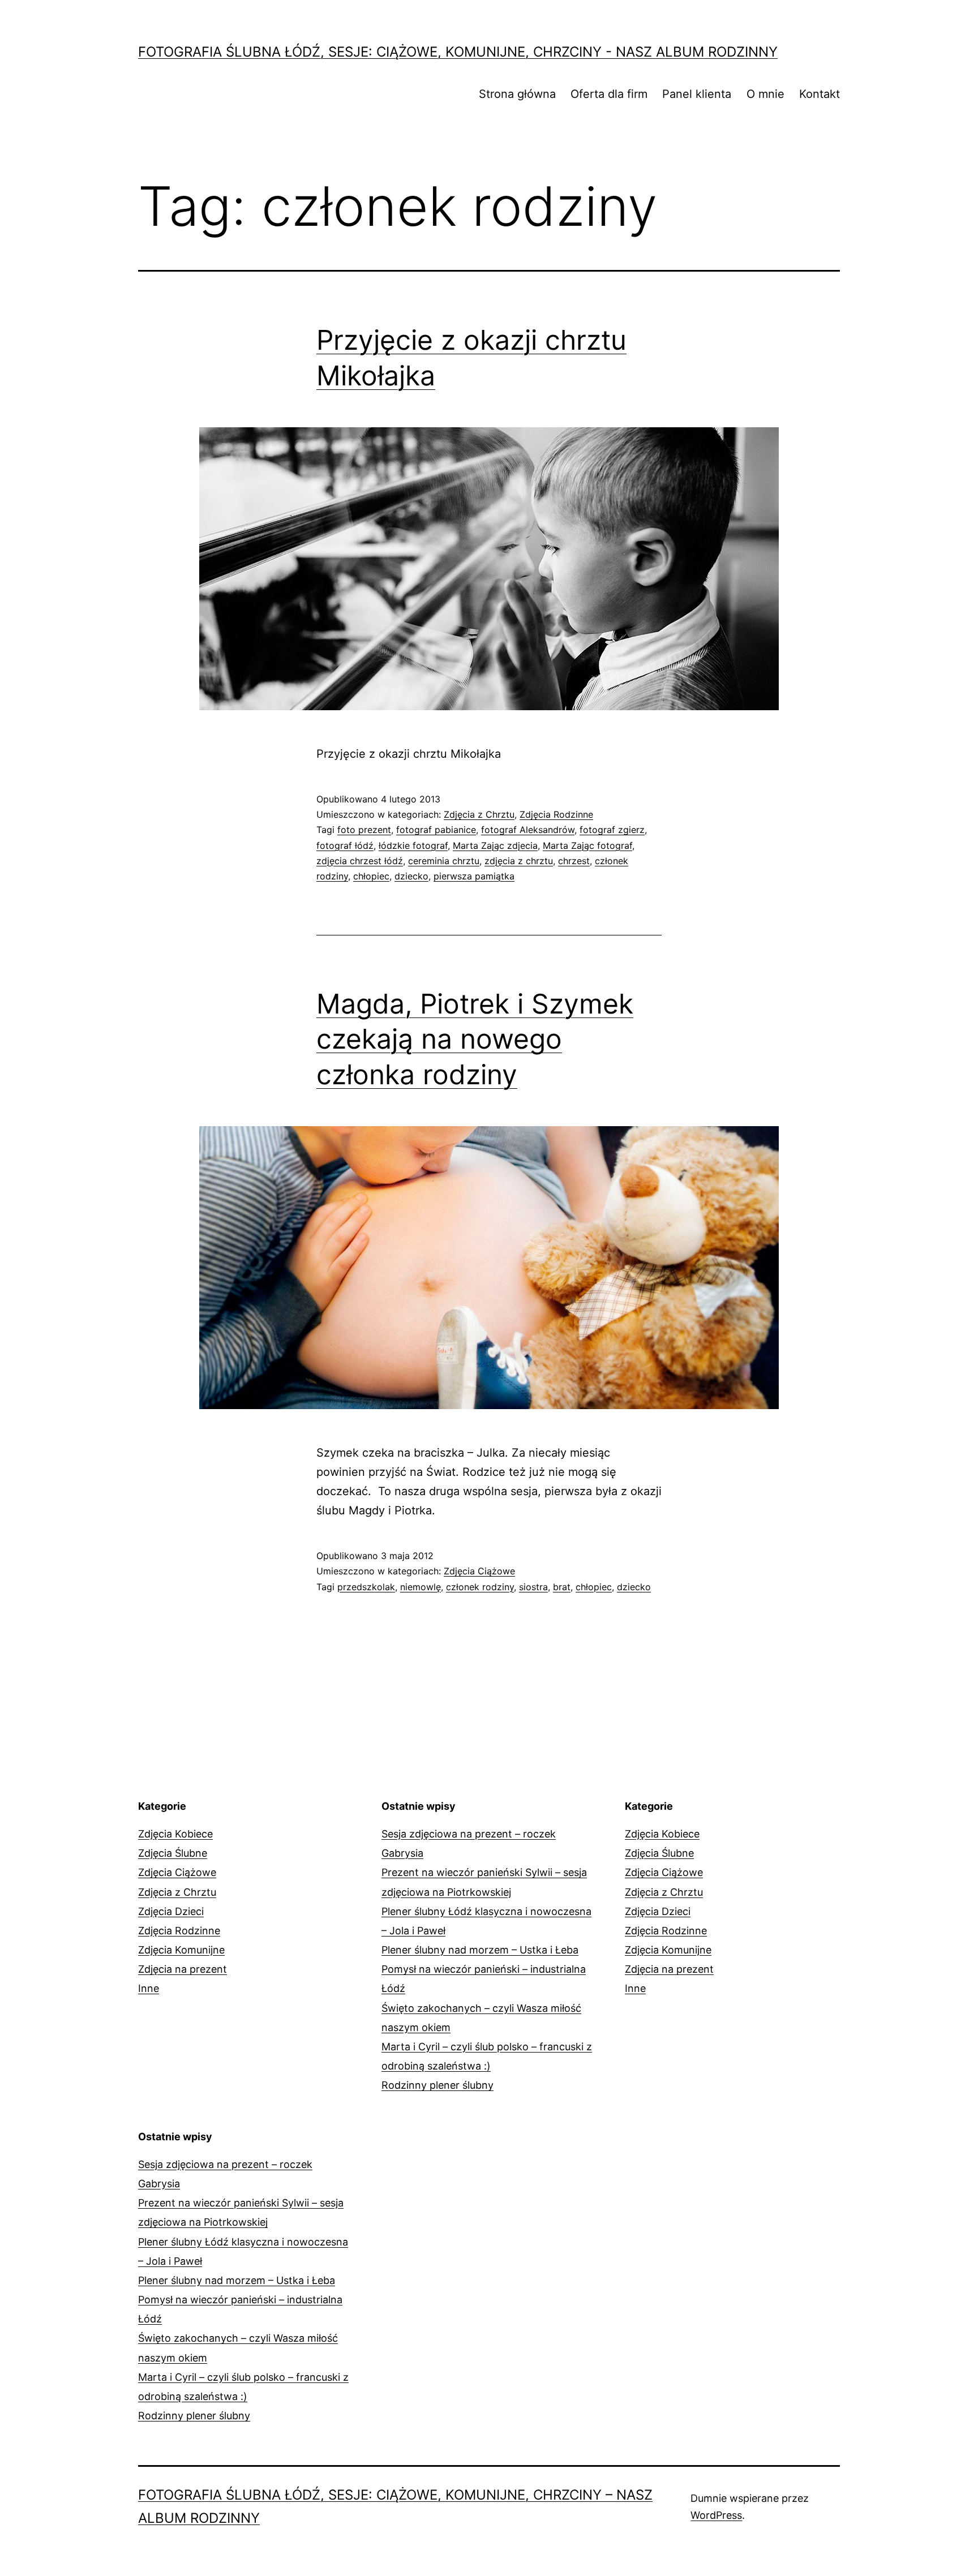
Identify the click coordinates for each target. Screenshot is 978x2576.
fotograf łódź (345, 845)
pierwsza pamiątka (474, 876)
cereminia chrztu (444, 861)
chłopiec (371, 876)
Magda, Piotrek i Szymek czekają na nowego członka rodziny (475, 1039)
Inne (149, 1988)
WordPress (716, 2515)
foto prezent (364, 830)
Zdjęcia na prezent (183, 1969)
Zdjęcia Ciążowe (479, 1571)
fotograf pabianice (436, 830)
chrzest (574, 861)
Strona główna (517, 94)
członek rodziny (480, 1587)
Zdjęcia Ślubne (173, 1853)
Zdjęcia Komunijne (181, 1950)
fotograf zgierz (612, 830)
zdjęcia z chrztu (519, 861)
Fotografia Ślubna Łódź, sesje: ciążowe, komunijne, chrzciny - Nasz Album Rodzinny (458, 52)
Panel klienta (697, 94)
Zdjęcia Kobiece (175, 1834)
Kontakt (820, 94)
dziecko (411, 876)
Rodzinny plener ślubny (437, 2085)
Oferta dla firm (609, 94)
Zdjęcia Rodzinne (556, 814)
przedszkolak (366, 1587)
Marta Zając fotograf (587, 845)
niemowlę (421, 1587)
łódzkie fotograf (413, 845)
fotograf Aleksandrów (528, 830)
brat (562, 1587)
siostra (533, 1587)
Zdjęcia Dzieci (171, 1911)
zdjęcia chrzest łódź (360, 861)
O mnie (765, 94)
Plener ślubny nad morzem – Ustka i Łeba (480, 1950)
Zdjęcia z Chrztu (479, 814)
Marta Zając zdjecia (495, 845)
